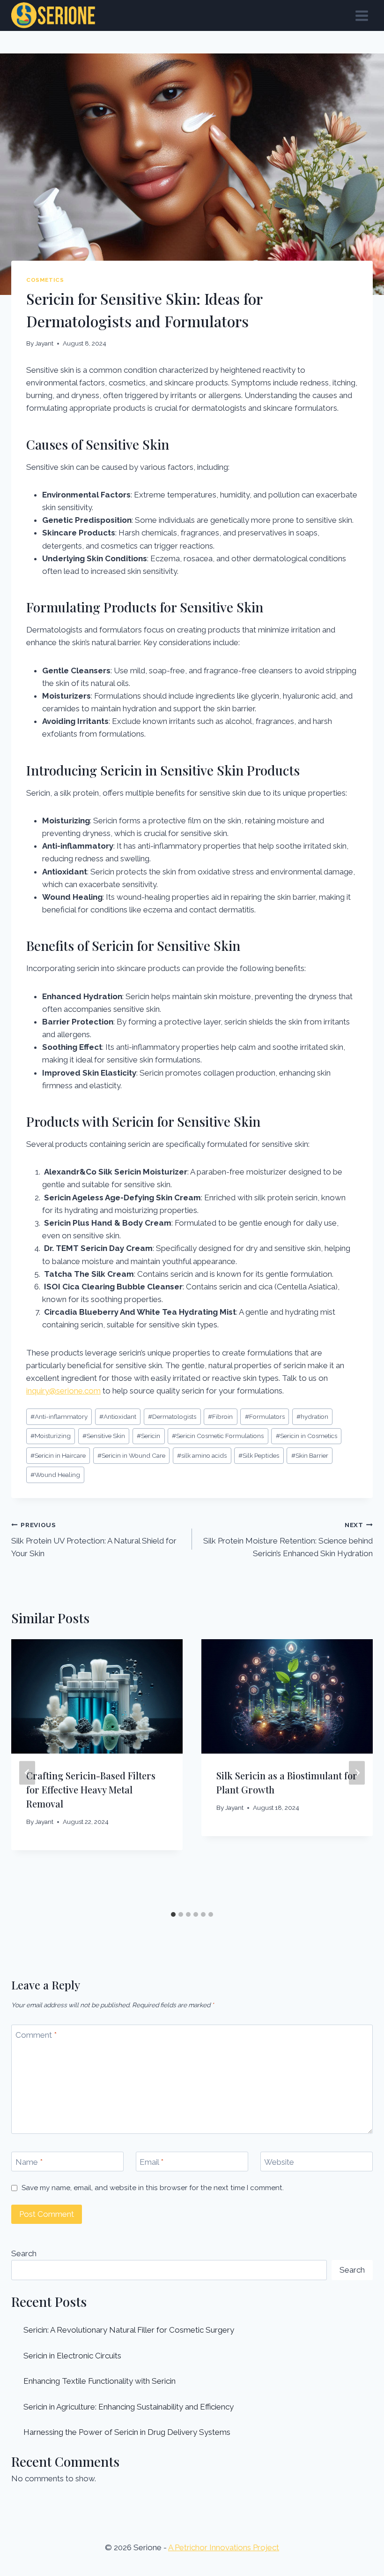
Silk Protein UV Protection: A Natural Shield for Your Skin (94, 1540)
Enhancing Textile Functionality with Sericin (100, 2381)
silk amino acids (202, 1455)
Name (29, 2162)
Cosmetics (45, 280)
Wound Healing (55, 1475)
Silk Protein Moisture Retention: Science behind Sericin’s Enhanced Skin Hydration (288, 1540)
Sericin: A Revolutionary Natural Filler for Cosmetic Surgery (129, 2330)
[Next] (357, 1773)
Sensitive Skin (104, 1436)
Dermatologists (172, 1416)
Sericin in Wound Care (131, 1455)
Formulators (265, 1416)
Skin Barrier (310, 1455)
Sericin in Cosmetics (306, 1436)
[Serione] (53, 15)
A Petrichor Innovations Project (224, 2547)
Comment (36, 2035)
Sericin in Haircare (58, 1455)
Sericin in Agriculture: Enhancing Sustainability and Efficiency (129, 2407)
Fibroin (220, 1416)
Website (279, 2162)
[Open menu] (362, 15)
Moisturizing (51, 1436)
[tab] (173, 1914)
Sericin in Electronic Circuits (72, 2356)
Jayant (44, 343)
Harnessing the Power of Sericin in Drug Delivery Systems (127, 2432)
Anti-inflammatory (59, 1416)
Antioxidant (118, 1416)
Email (151, 2162)
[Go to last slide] (27, 1773)
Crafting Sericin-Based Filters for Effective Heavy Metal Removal (91, 1789)
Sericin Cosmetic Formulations (218, 1436)
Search (24, 2253)
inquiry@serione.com (63, 1391)
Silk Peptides (259, 1455)
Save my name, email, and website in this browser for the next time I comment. (153, 2188)
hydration (312, 1416)
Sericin (148, 1436)
